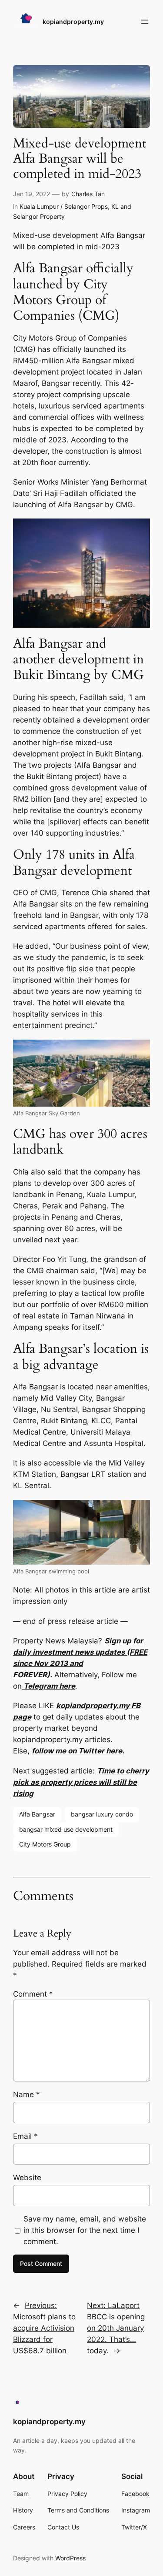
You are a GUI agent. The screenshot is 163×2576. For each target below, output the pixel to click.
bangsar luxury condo (102, 1814)
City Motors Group (45, 1844)
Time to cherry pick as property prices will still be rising (81, 1782)
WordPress (70, 2558)
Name (27, 2094)
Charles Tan (88, 194)
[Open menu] (145, 22)
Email (25, 2136)
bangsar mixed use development (66, 1829)
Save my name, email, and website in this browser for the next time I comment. (85, 2230)
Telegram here (48, 1686)
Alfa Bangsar (37, 1814)
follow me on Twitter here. (78, 1751)
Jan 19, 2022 (32, 194)
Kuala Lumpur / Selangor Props (64, 206)
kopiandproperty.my (73, 22)
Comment (33, 1994)
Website (27, 2178)
